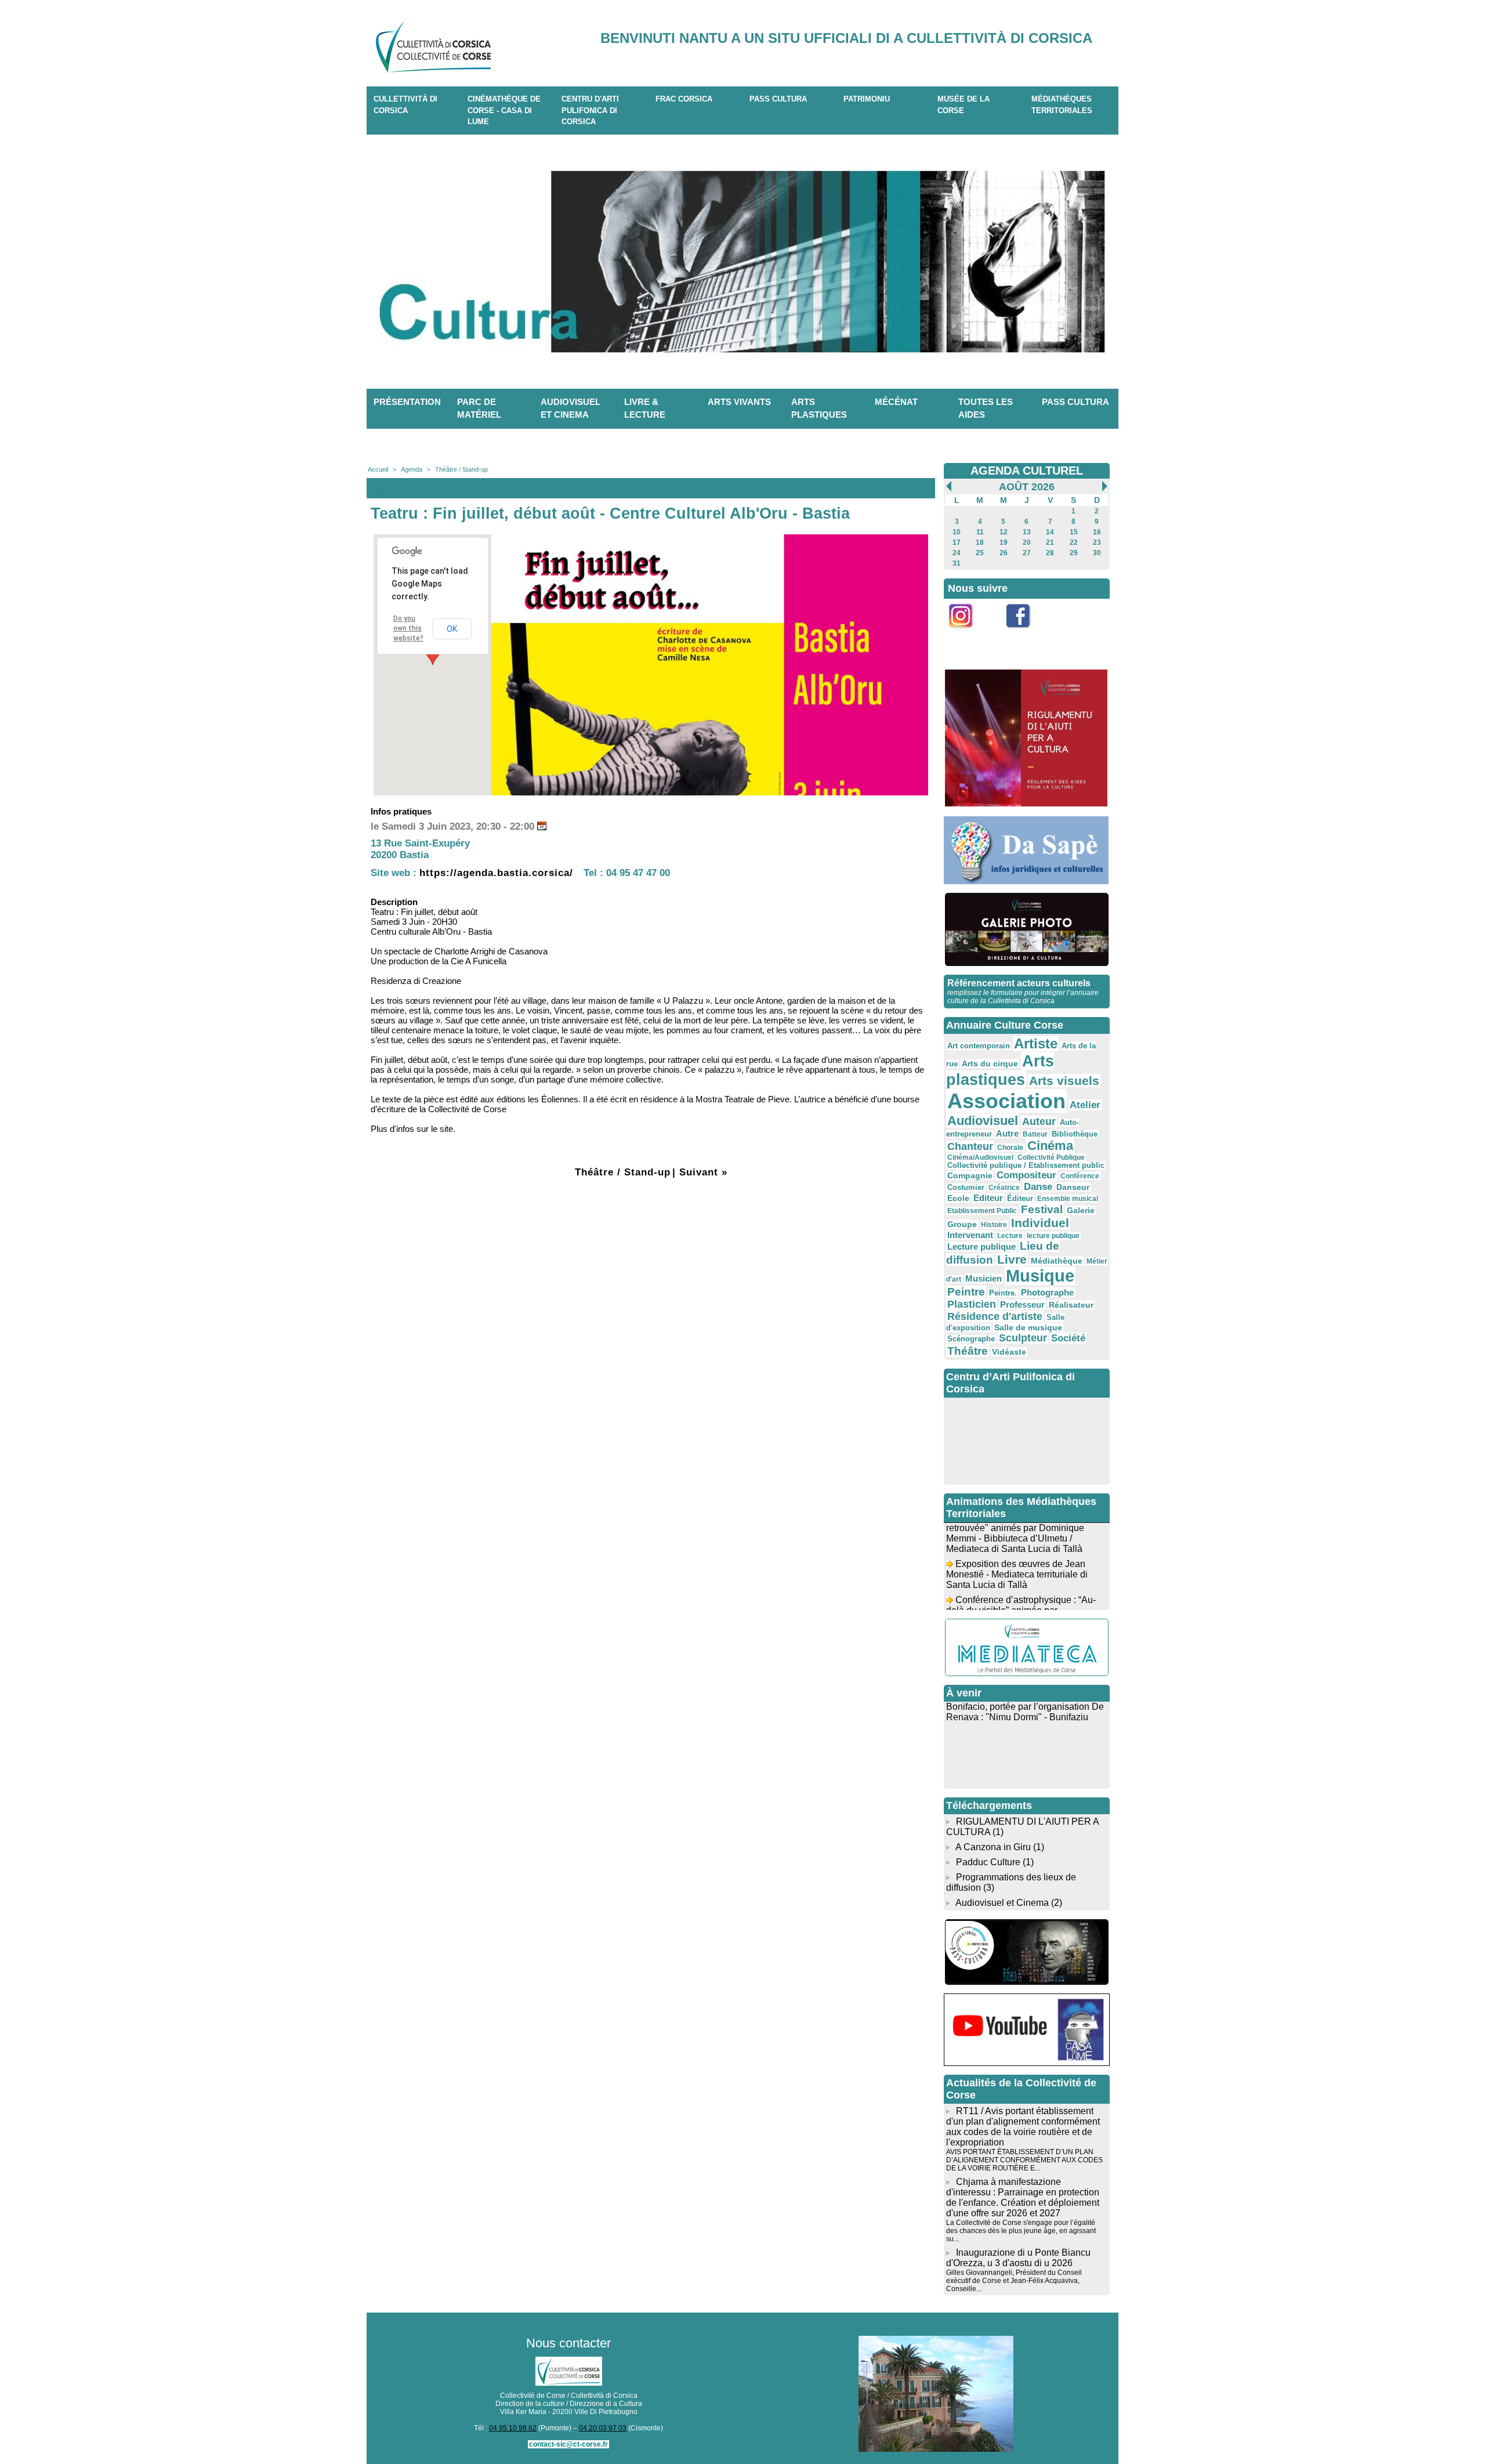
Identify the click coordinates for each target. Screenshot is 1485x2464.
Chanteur (970, 1146)
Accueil (378, 469)
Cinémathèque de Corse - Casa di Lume (504, 110)
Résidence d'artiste (995, 1316)
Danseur (1073, 1187)
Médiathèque (1057, 1261)
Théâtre (968, 1351)
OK (452, 629)
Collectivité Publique (1051, 1157)
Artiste (1036, 1044)
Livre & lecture (645, 408)
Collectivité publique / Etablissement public (1026, 1166)
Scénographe (971, 1339)
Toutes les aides (986, 408)
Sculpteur (1023, 1338)
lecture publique (1053, 1236)
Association (1006, 1101)
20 (1027, 542)
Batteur (1035, 1134)
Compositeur (1026, 1175)
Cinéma (1050, 1146)
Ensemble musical (1068, 1199)
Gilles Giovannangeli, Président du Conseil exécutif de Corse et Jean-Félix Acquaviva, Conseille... (1014, 2281)
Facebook (1026, 634)
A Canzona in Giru (993, 1847)
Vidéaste (1009, 1352)
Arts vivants (739, 402)
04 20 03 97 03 (603, 2428)
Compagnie (970, 1175)
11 (980, 532)
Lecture (1010, 1236)
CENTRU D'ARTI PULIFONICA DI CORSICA (590, 110)
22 (1074, 542)
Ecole (958, 1198)
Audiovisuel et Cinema (1003, 1903)
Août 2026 (1027, 487)
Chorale (1010, 1148)
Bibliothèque (1075, 1134)
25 (980, 553)
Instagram (968, 634)
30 (1097, 553)
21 (1050, 542)
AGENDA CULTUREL (1027, 471)
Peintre (966, 1292)
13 (1027, 532)
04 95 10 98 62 (513, 2428)
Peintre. (1003, 1293)
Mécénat (896, 402)
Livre (1012, 1259)
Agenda (412, 469)
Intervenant (970, 1235)
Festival (1042, 1209)
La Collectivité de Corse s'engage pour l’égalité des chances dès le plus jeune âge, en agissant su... (1021, 2231)
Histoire (994, 1225)
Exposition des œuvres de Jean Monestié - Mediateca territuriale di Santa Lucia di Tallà (1017, 1556)
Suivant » (703, 1172)
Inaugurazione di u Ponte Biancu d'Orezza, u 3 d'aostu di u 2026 (1018, 2258)
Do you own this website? (408, 628)
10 (957, 532)
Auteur (1039, 1121)
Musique (1040, 1276)
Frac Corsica (684, 99)
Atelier (1085, 1105)
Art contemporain (979, 1046)
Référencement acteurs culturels (1019, 983)
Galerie (1081, 1210)
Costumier (966, 1188)
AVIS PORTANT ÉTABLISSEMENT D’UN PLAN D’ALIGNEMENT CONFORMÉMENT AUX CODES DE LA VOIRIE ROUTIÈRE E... (1024, 2160)
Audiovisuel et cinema (571, 408)
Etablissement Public (982, 1211)
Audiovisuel (983, 1121)
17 (957, 542)
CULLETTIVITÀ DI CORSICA (405, 105)
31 (957, 563)
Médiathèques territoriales (1062, 105)
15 (1074, 532)
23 (1097, 542)
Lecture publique (981, 1247)
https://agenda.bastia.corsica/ (496, 873)
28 (1050, 553)
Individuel (1040, 1223)
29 (1074, 553)
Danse (1038, 1187)
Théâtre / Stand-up (461, 469)
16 (1097, 532)
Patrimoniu (867, 99)
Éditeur (1020, 1199)
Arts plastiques (819, 408)
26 (1004, 553)
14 (1050, 532)
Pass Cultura (778, 99)
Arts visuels (1064, 1081)
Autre (1007, 1133)
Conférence (1080, 1176)
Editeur (988, 1198)
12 (1004, 532)
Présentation (407, 402)
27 (1027, 553)
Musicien (984, 1278)
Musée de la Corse (964, 105)
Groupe (962, 1224)
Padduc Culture (988, 1862)
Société (1068, 1338)
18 (980, 542)
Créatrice (1004, 1188)
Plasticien (972, 1304)
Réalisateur (1071, 1305)
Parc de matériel (479, 408)
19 (1004, 542)
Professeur (1022, 1305)
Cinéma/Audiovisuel (980, 1157)
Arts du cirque (990, 1063)
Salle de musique (1028, 1327)
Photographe (1047, 1292)
